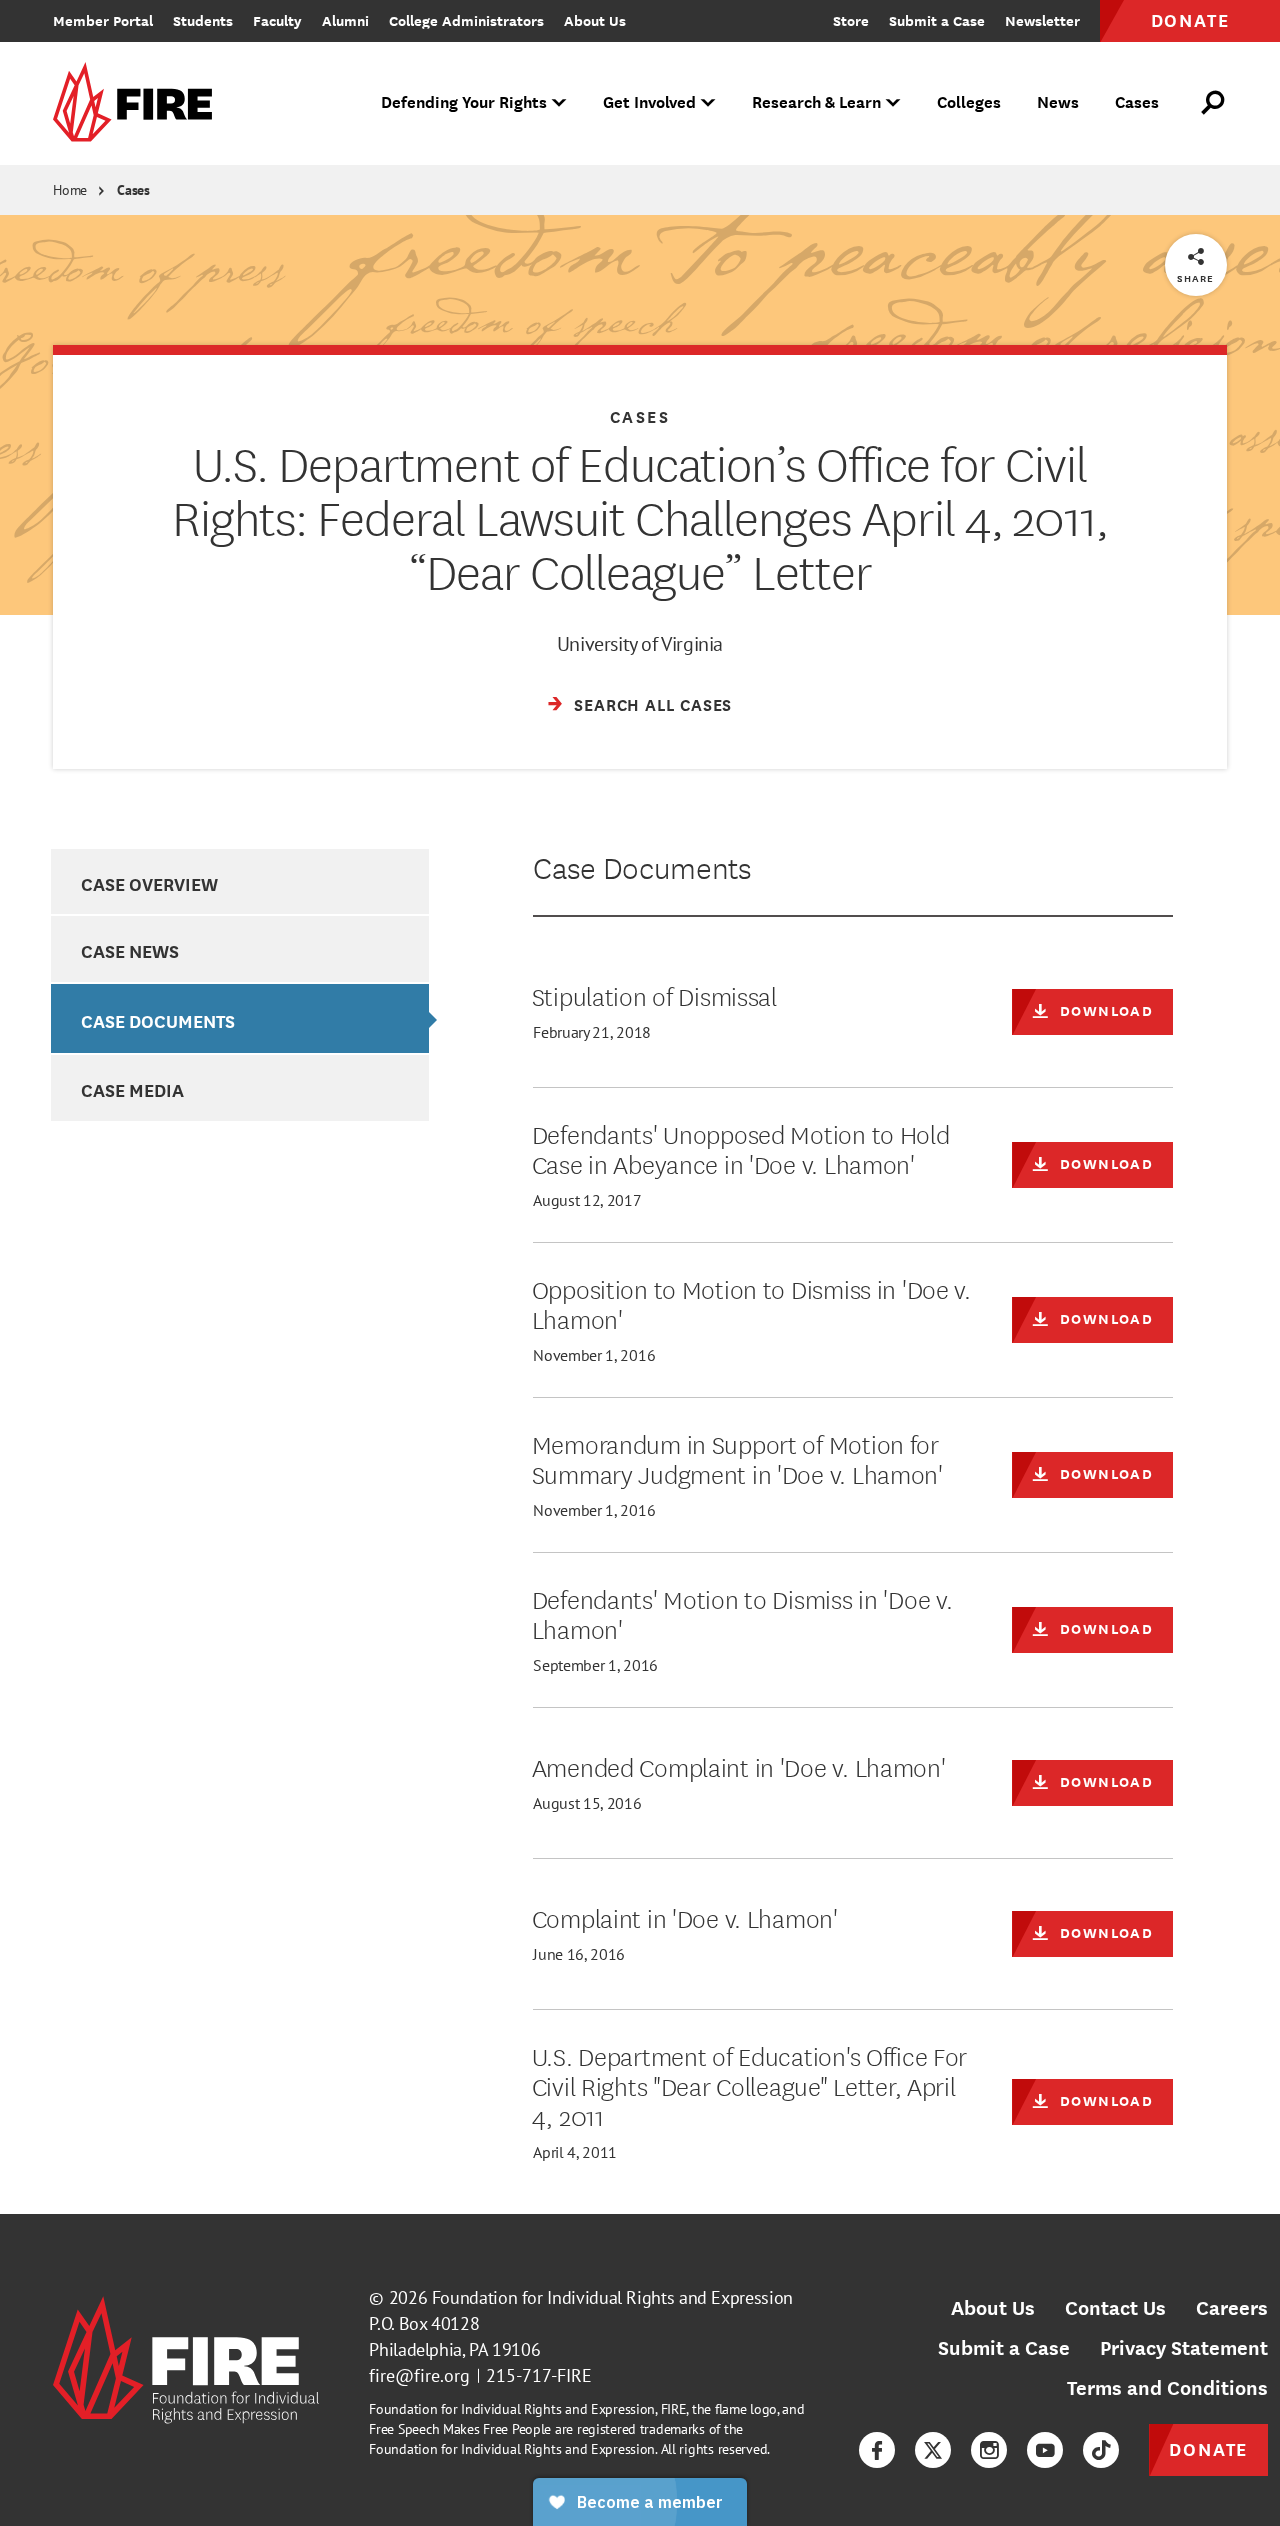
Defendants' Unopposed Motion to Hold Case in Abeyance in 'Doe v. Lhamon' (741, 1148)
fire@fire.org (419, 2375)
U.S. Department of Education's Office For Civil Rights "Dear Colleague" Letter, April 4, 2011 (750, 2085)
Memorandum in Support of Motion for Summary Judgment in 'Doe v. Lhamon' (737, 1458)
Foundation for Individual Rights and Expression (612, 2297)
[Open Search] (1214, 103)
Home (70, 190)
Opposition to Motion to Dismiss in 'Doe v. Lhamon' (751, 1303)
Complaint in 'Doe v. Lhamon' (685, 1917)
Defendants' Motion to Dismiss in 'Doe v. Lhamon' (742, 1613)
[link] (139, 103)
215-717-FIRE (539, 2375)
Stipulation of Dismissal (654, 995)
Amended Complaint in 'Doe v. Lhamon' (739, 1766)
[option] (239, 882)
